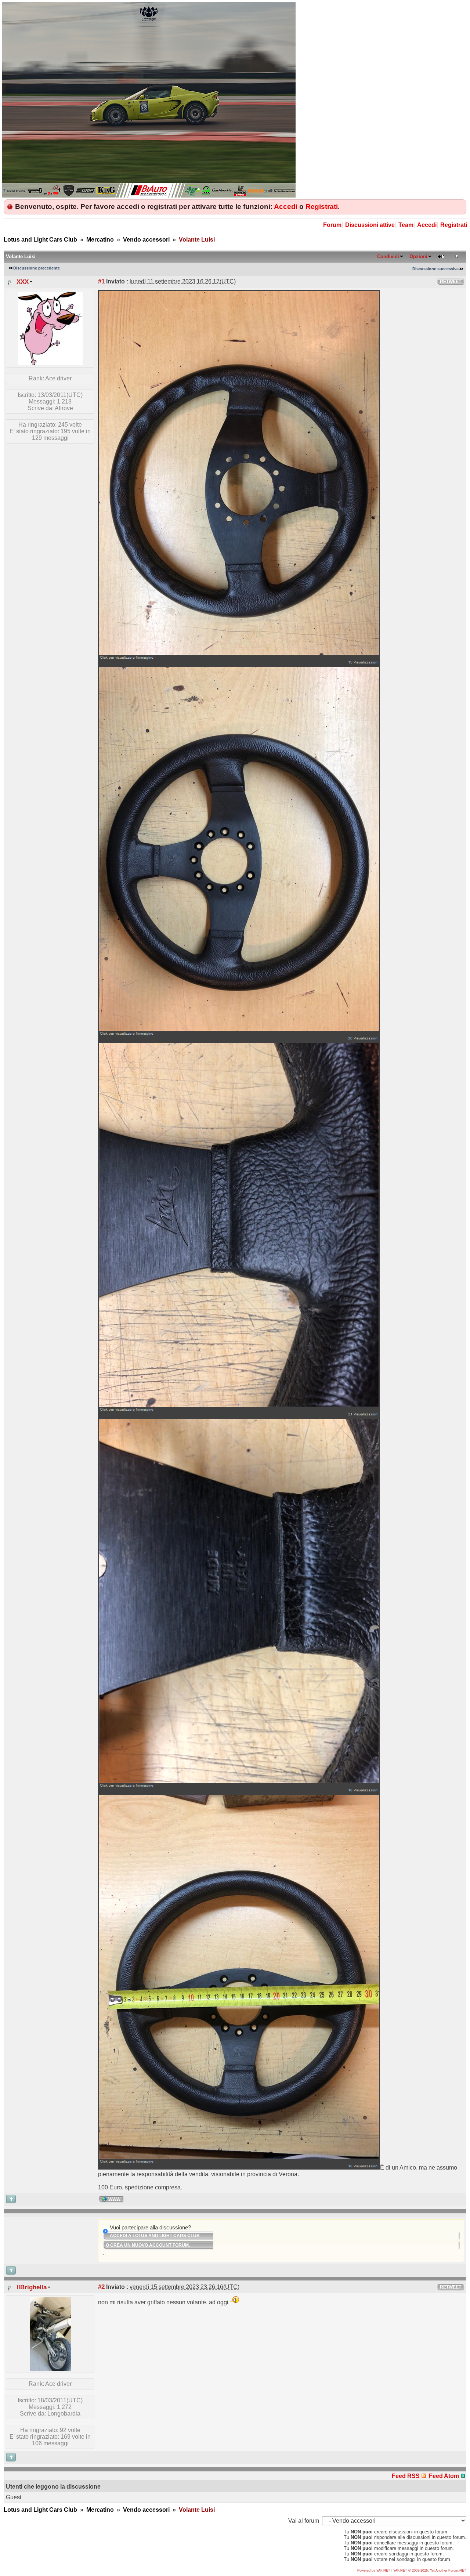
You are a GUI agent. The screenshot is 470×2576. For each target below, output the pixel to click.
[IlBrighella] (50, 2369)
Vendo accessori (146, 240)
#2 (101, 2287)
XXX (23, 282)
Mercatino (100, 240)
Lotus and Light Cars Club (40, 240)
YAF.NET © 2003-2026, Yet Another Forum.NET (430, 2570)
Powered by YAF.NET (374, 2570)
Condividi (388, 256)
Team (406, 225)
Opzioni (418, 256)
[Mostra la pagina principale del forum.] (149, 196)
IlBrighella (32, 2287)
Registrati (322, 207)
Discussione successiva (435, 269)
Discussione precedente (37, 268)
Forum (332, 225)
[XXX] (50, 363)
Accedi (286, 207)
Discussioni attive (370, 225)
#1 (101, 281)
